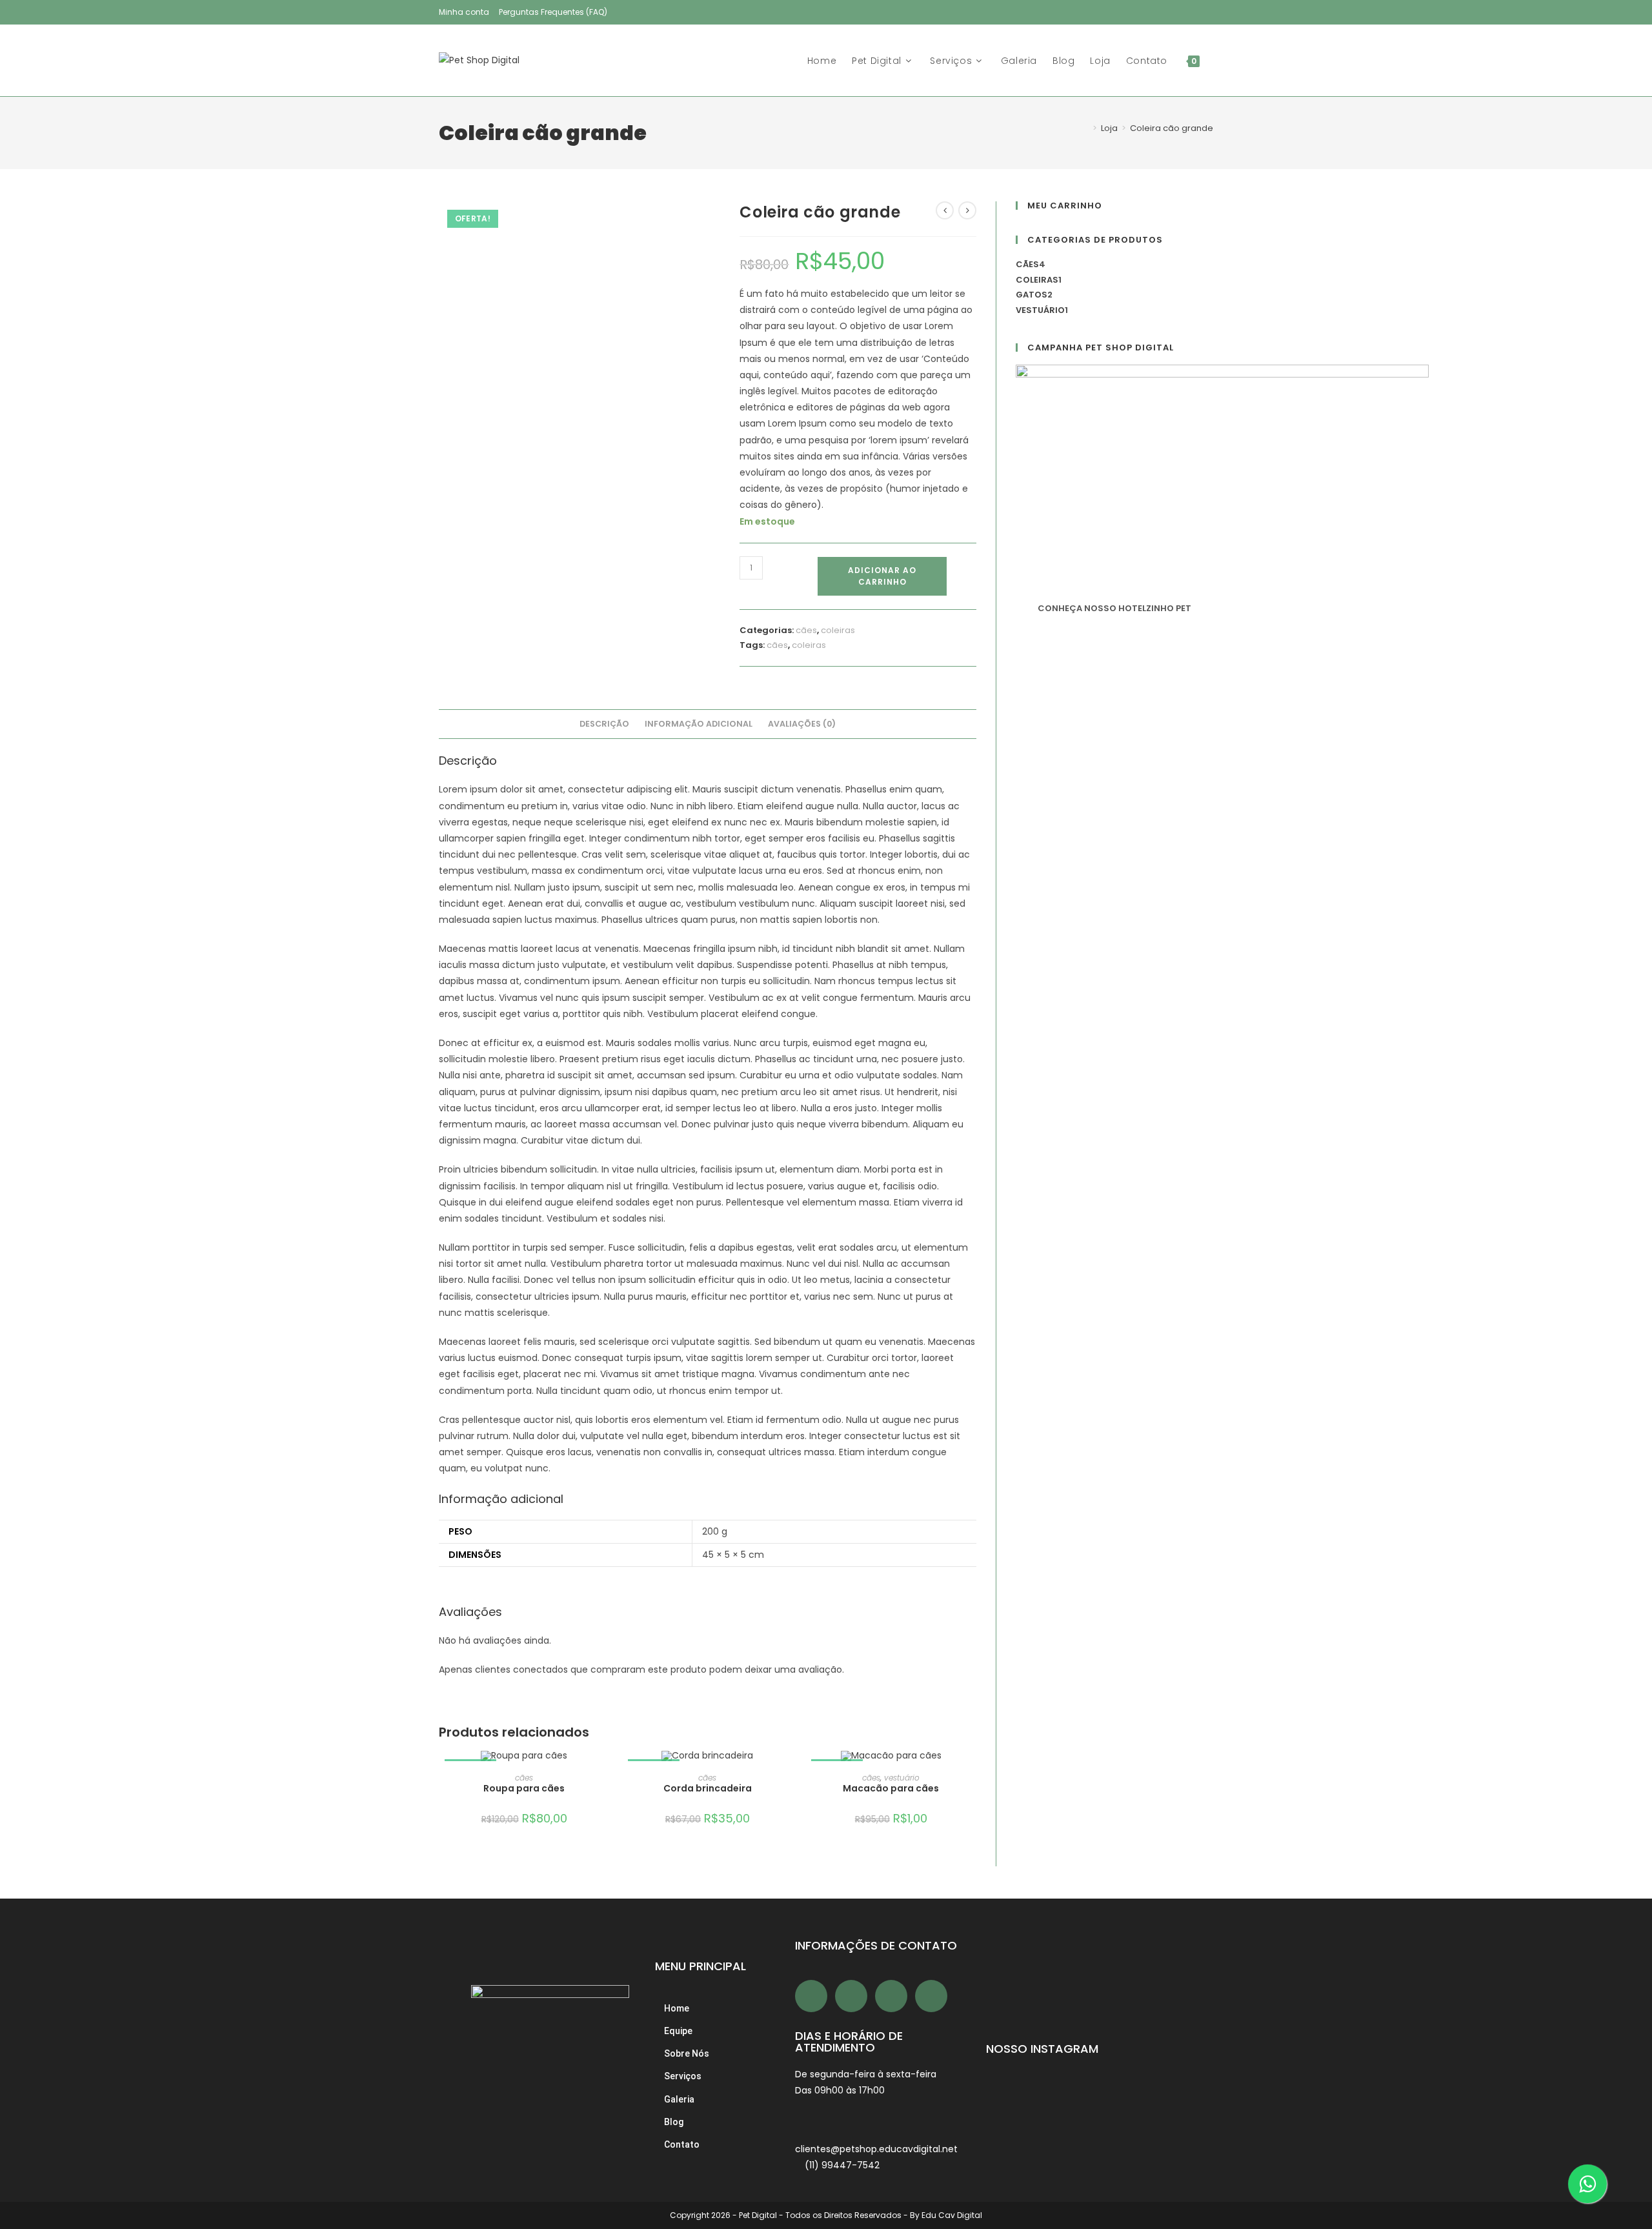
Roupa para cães (524, 1788)
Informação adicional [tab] (699, 724)
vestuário (902, 1778)
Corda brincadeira (708, 1788)
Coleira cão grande (1172, 128)
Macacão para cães (891, 1788)
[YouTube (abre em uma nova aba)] (1195, 12)
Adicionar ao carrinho (882, 576)
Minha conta (464, 12)
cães (806, 630)
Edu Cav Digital (952, 2215)
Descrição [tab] (604, 724)
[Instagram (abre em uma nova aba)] (1177, 12)
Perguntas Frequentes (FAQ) (553, 12)
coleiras (838, 630)
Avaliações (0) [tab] (802, 724)
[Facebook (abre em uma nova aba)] (1160, 12)
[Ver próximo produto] (967, 210)
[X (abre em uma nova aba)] (1143, 12)
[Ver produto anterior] (945, 210)
